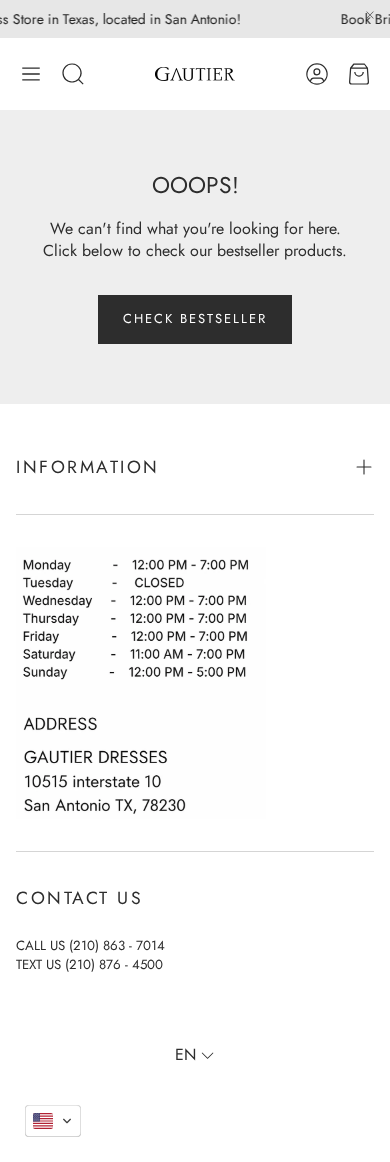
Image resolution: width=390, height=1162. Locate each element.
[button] (31, 74)
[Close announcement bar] (370, 15)
